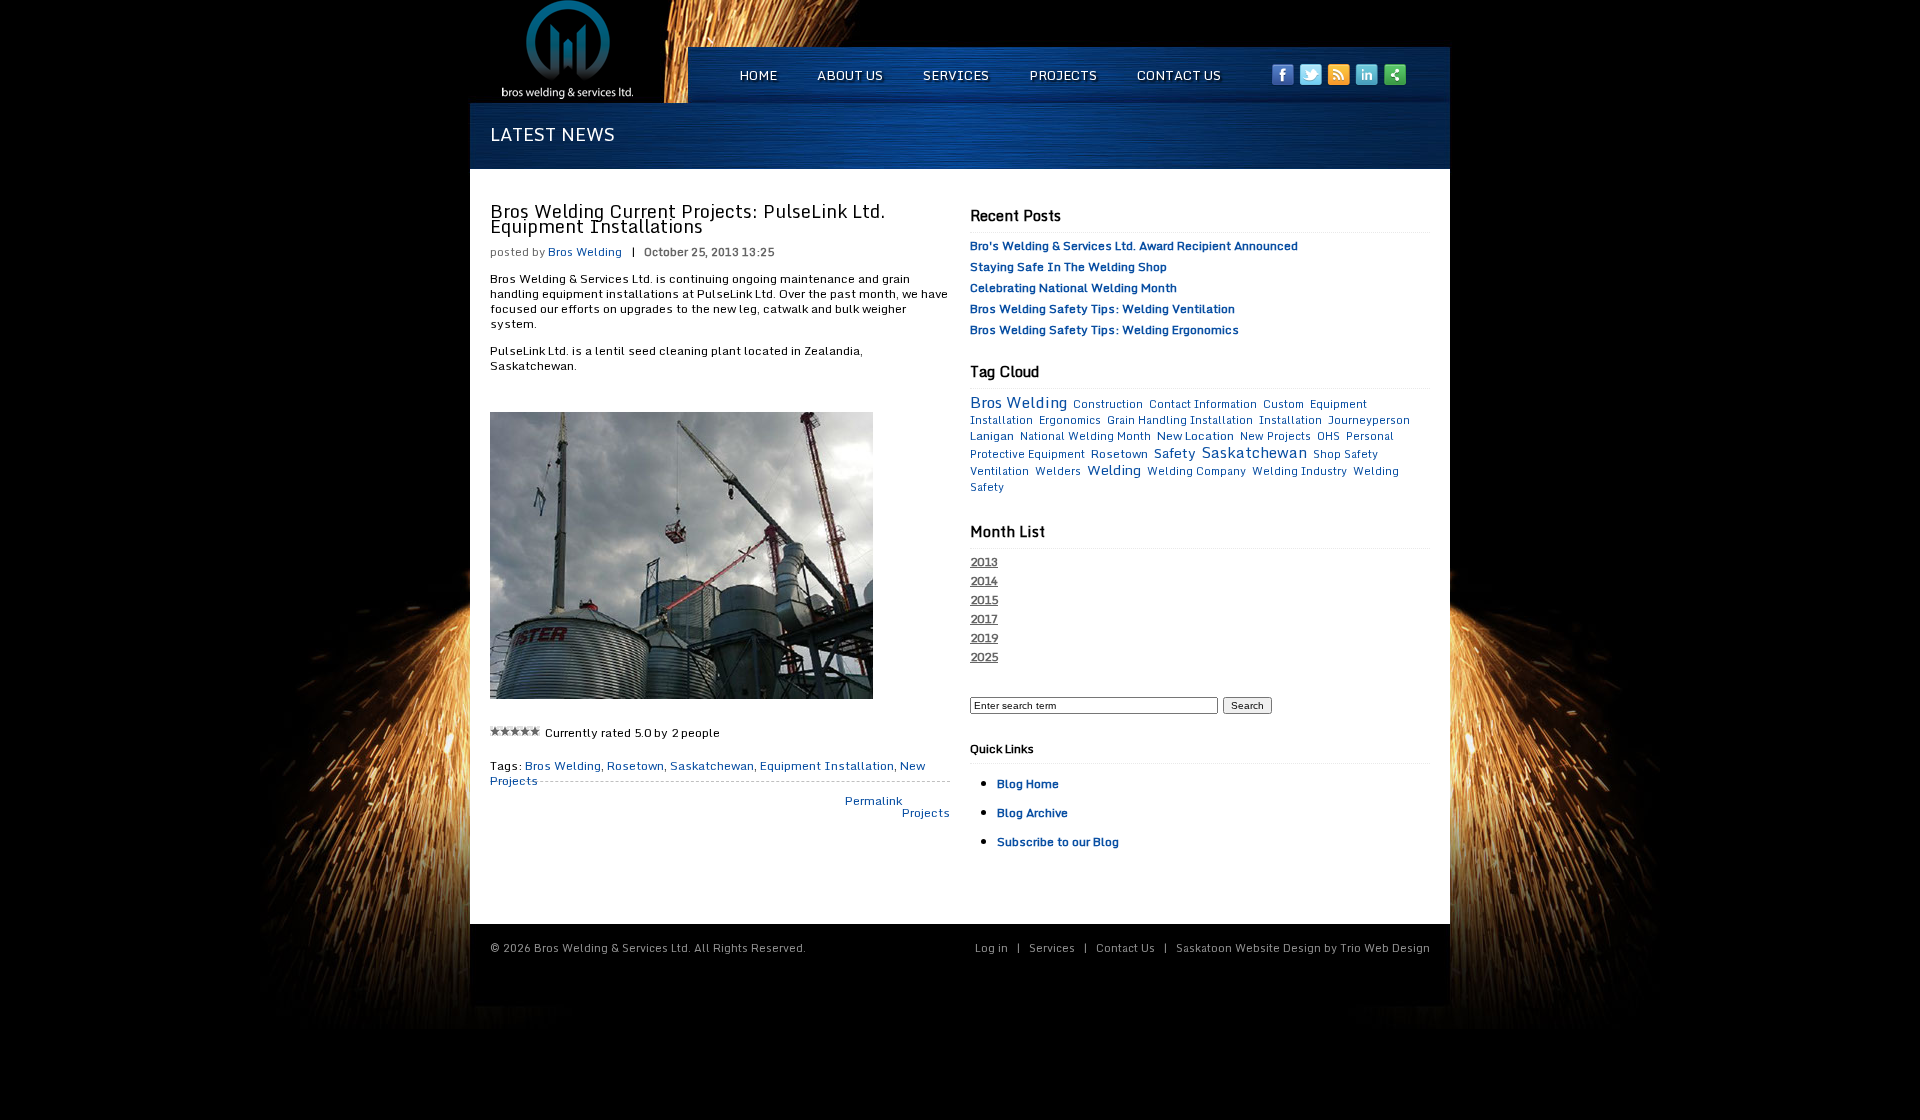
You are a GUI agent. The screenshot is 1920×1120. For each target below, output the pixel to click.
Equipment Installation (827, 765)
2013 (984, 562)
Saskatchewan (712, 765)
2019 (984, 638)
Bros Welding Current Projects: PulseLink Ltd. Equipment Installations (687, 218)
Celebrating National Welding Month (1073, 287)
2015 (984, 600)
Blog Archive (1032, 812)
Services (1052, 948)
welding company (1196, 471)
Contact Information (1203, 404)
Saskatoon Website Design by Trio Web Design (1303, 948)
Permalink (873, 800)
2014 (984, 581)
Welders (1058, 471)
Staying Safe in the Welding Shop (1068, 266)
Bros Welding (585, 251)
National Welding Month (1085, 436)
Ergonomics (1070, 420)
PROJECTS (1063, 75)
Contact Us (1125, 948)
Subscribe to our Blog (1058, 841)
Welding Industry (1299, 471)
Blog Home (1028, 783)
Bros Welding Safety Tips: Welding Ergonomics (1104, 329)
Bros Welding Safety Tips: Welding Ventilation (1102, 308)
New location (1195, 435)
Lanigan (992, 435)
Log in (991, 948)
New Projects (1275, 436)
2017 (984, 619)
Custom (1283, 404)
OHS (1328, 436)
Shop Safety (1345, 454)
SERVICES (956, 75)
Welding (1114, 469)
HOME (758, 75)
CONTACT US (1179, 75)
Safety (1175, 452)
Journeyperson (1369, 420)
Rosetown (635, 765)
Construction (1108, 404)
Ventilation (999, 471)
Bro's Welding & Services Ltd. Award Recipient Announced (1134, 245)
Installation (1290, 420)
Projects (926, 812)
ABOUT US (850, 75)
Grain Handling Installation (1180, 420)
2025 (984, 657)
